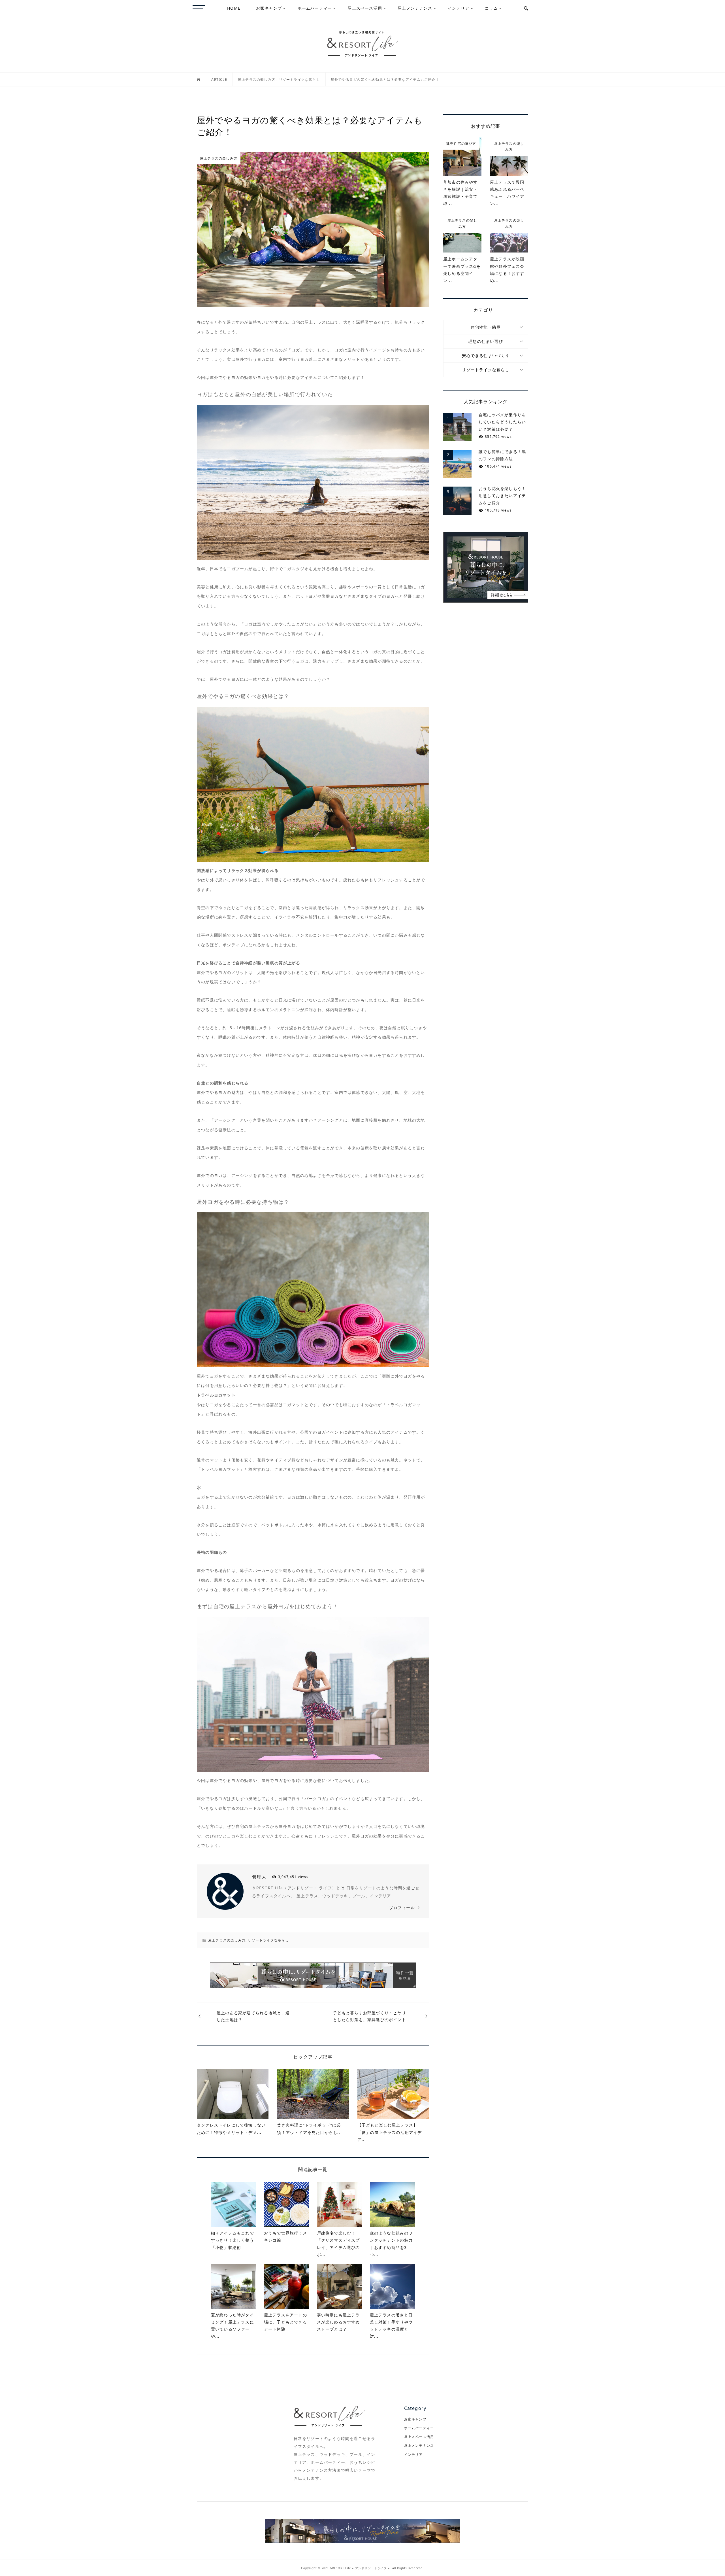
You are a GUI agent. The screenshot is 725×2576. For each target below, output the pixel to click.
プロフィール (402, 1908)
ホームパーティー (315, 8)
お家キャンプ (269, 8)
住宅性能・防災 (486, 327)
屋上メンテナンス (415, 8)
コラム (491, 8)
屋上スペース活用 (365, 8)
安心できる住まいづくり (486, 356)
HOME (234, 8)
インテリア (459, 8)
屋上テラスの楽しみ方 (227, 1940)
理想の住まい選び (486, 341)
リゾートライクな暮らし (268, 1940)
